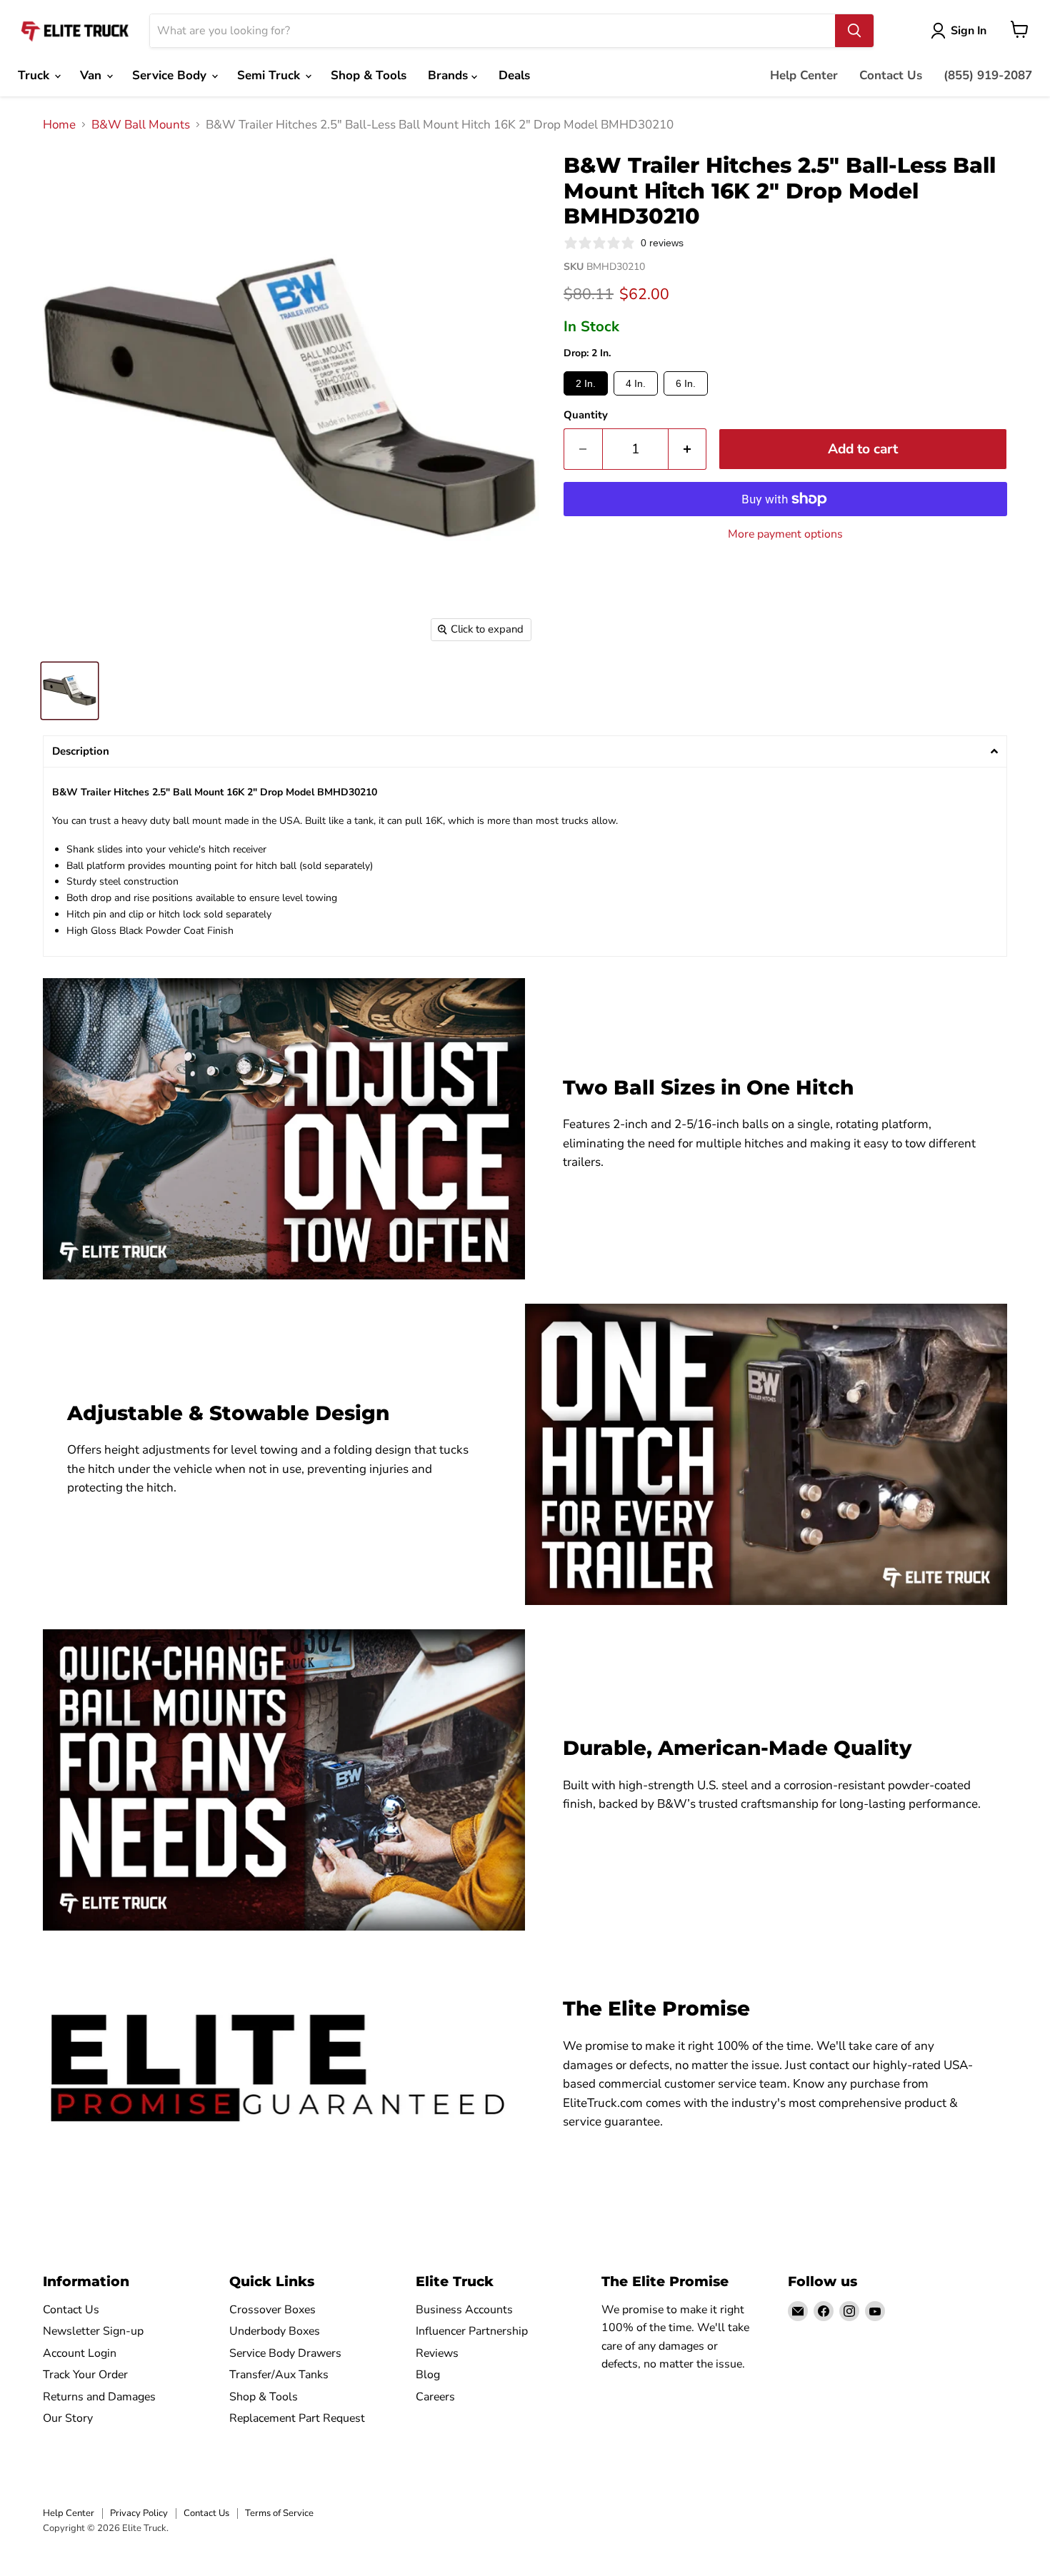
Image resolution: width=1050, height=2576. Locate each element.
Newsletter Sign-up (93, 2331)
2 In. (586, 383)
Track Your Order (85, 2375)
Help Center (804, 75)
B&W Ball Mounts (141, 125)
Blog (428, 2375)
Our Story (68, 2418)
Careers (435, 2397)
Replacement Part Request (297, 2418)
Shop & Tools (369, 75)
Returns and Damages (99, 2397)
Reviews (437, 2353)
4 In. (636, 383)
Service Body (171, 75)
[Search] (854, 31)
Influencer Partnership (472, 2331)
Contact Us (891, 75)
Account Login (80, 2353)
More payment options (785, 534)
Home (59, 125)
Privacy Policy (139, 2513)
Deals (514, 75)
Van (92, 75)
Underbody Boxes (275, 2331)
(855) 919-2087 (988, 75)
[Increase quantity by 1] (688, 449)
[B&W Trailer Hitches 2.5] (70, 691)
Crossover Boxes (272, 2310)
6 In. (686, 383)
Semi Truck (270, 75)
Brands (450, 75)
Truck (35, 75)
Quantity (586, 415)
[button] (525, 751)
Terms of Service (279, 2513)
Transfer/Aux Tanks (279, 2375)
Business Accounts (464, 2310)
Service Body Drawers (285, 2353)
